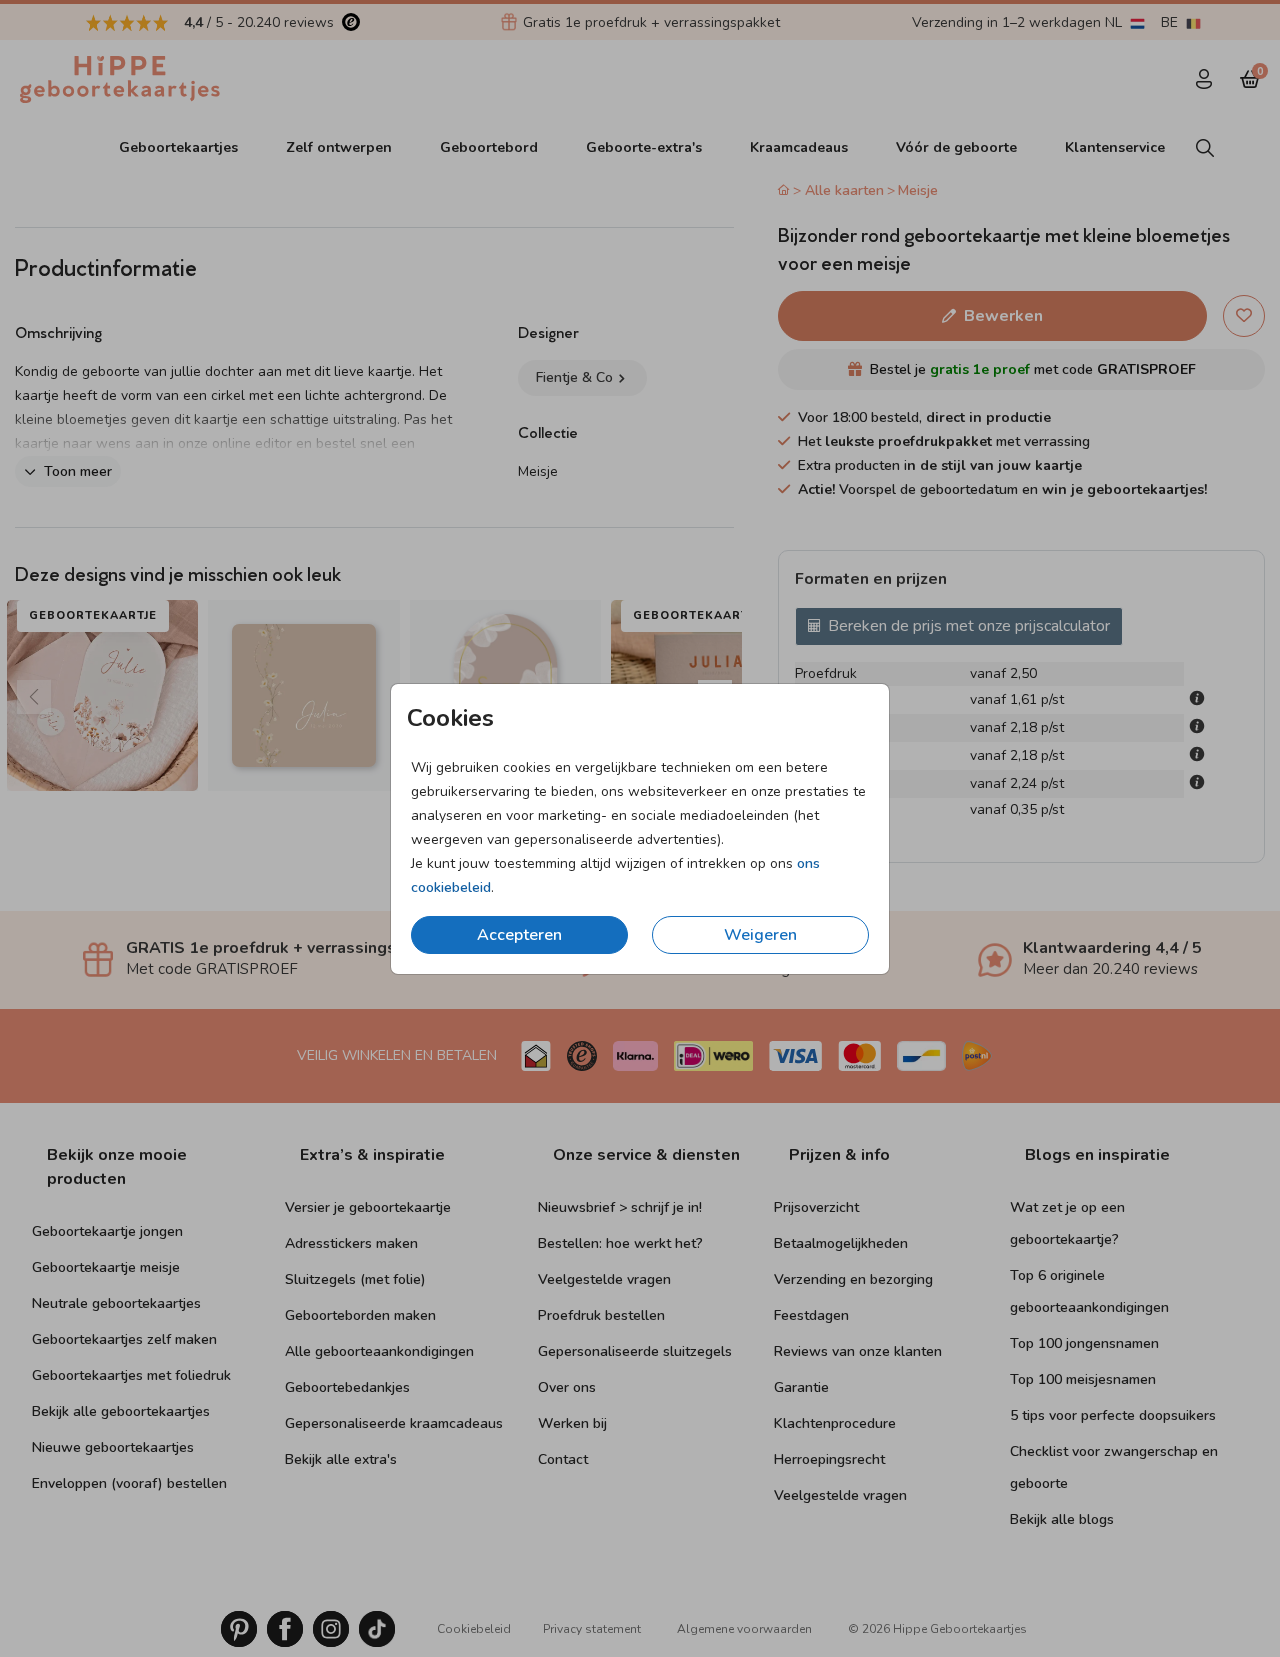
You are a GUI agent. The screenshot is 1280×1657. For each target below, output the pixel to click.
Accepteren (519, 935)
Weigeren (760, 935)
